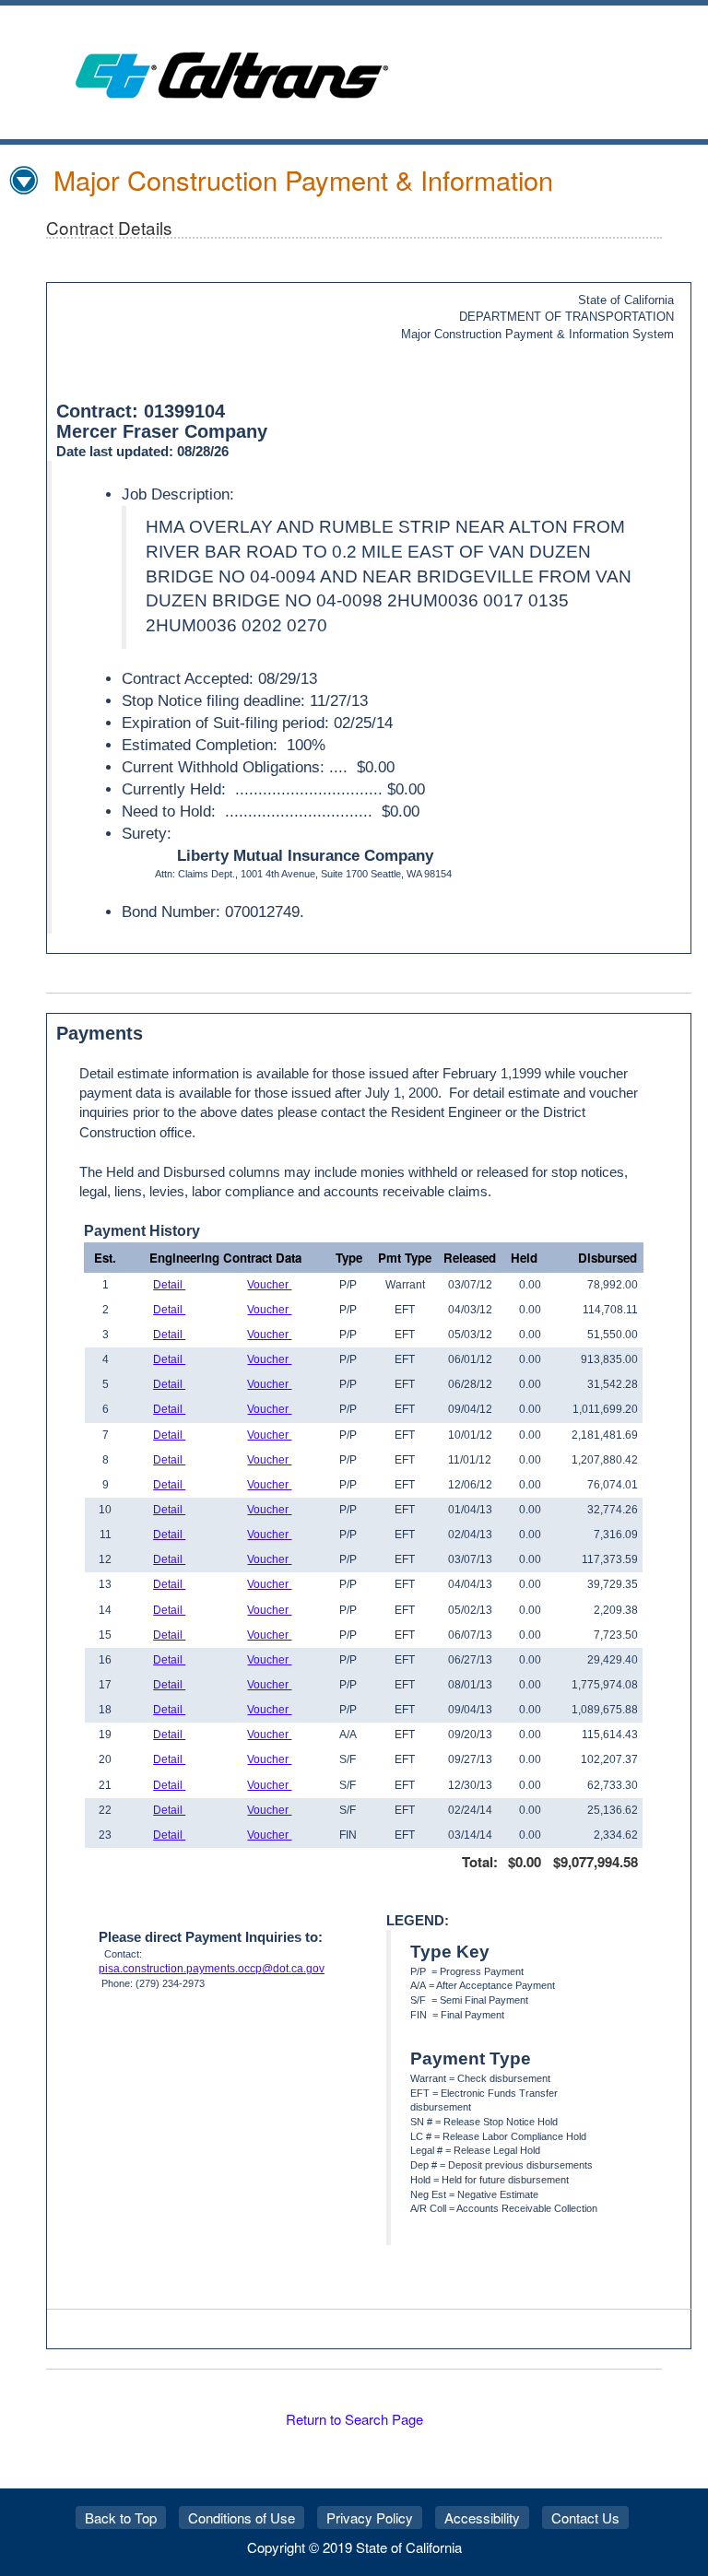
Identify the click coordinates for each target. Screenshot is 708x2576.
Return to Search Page (354, 2419)
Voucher (269, 1285)
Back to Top (121, 2517)
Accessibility (482, 2517)
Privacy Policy (370, 2517)
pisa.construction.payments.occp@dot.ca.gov (212, 1969)
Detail (169, 1285)
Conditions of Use (242, 2517)
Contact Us (585, 2517)
